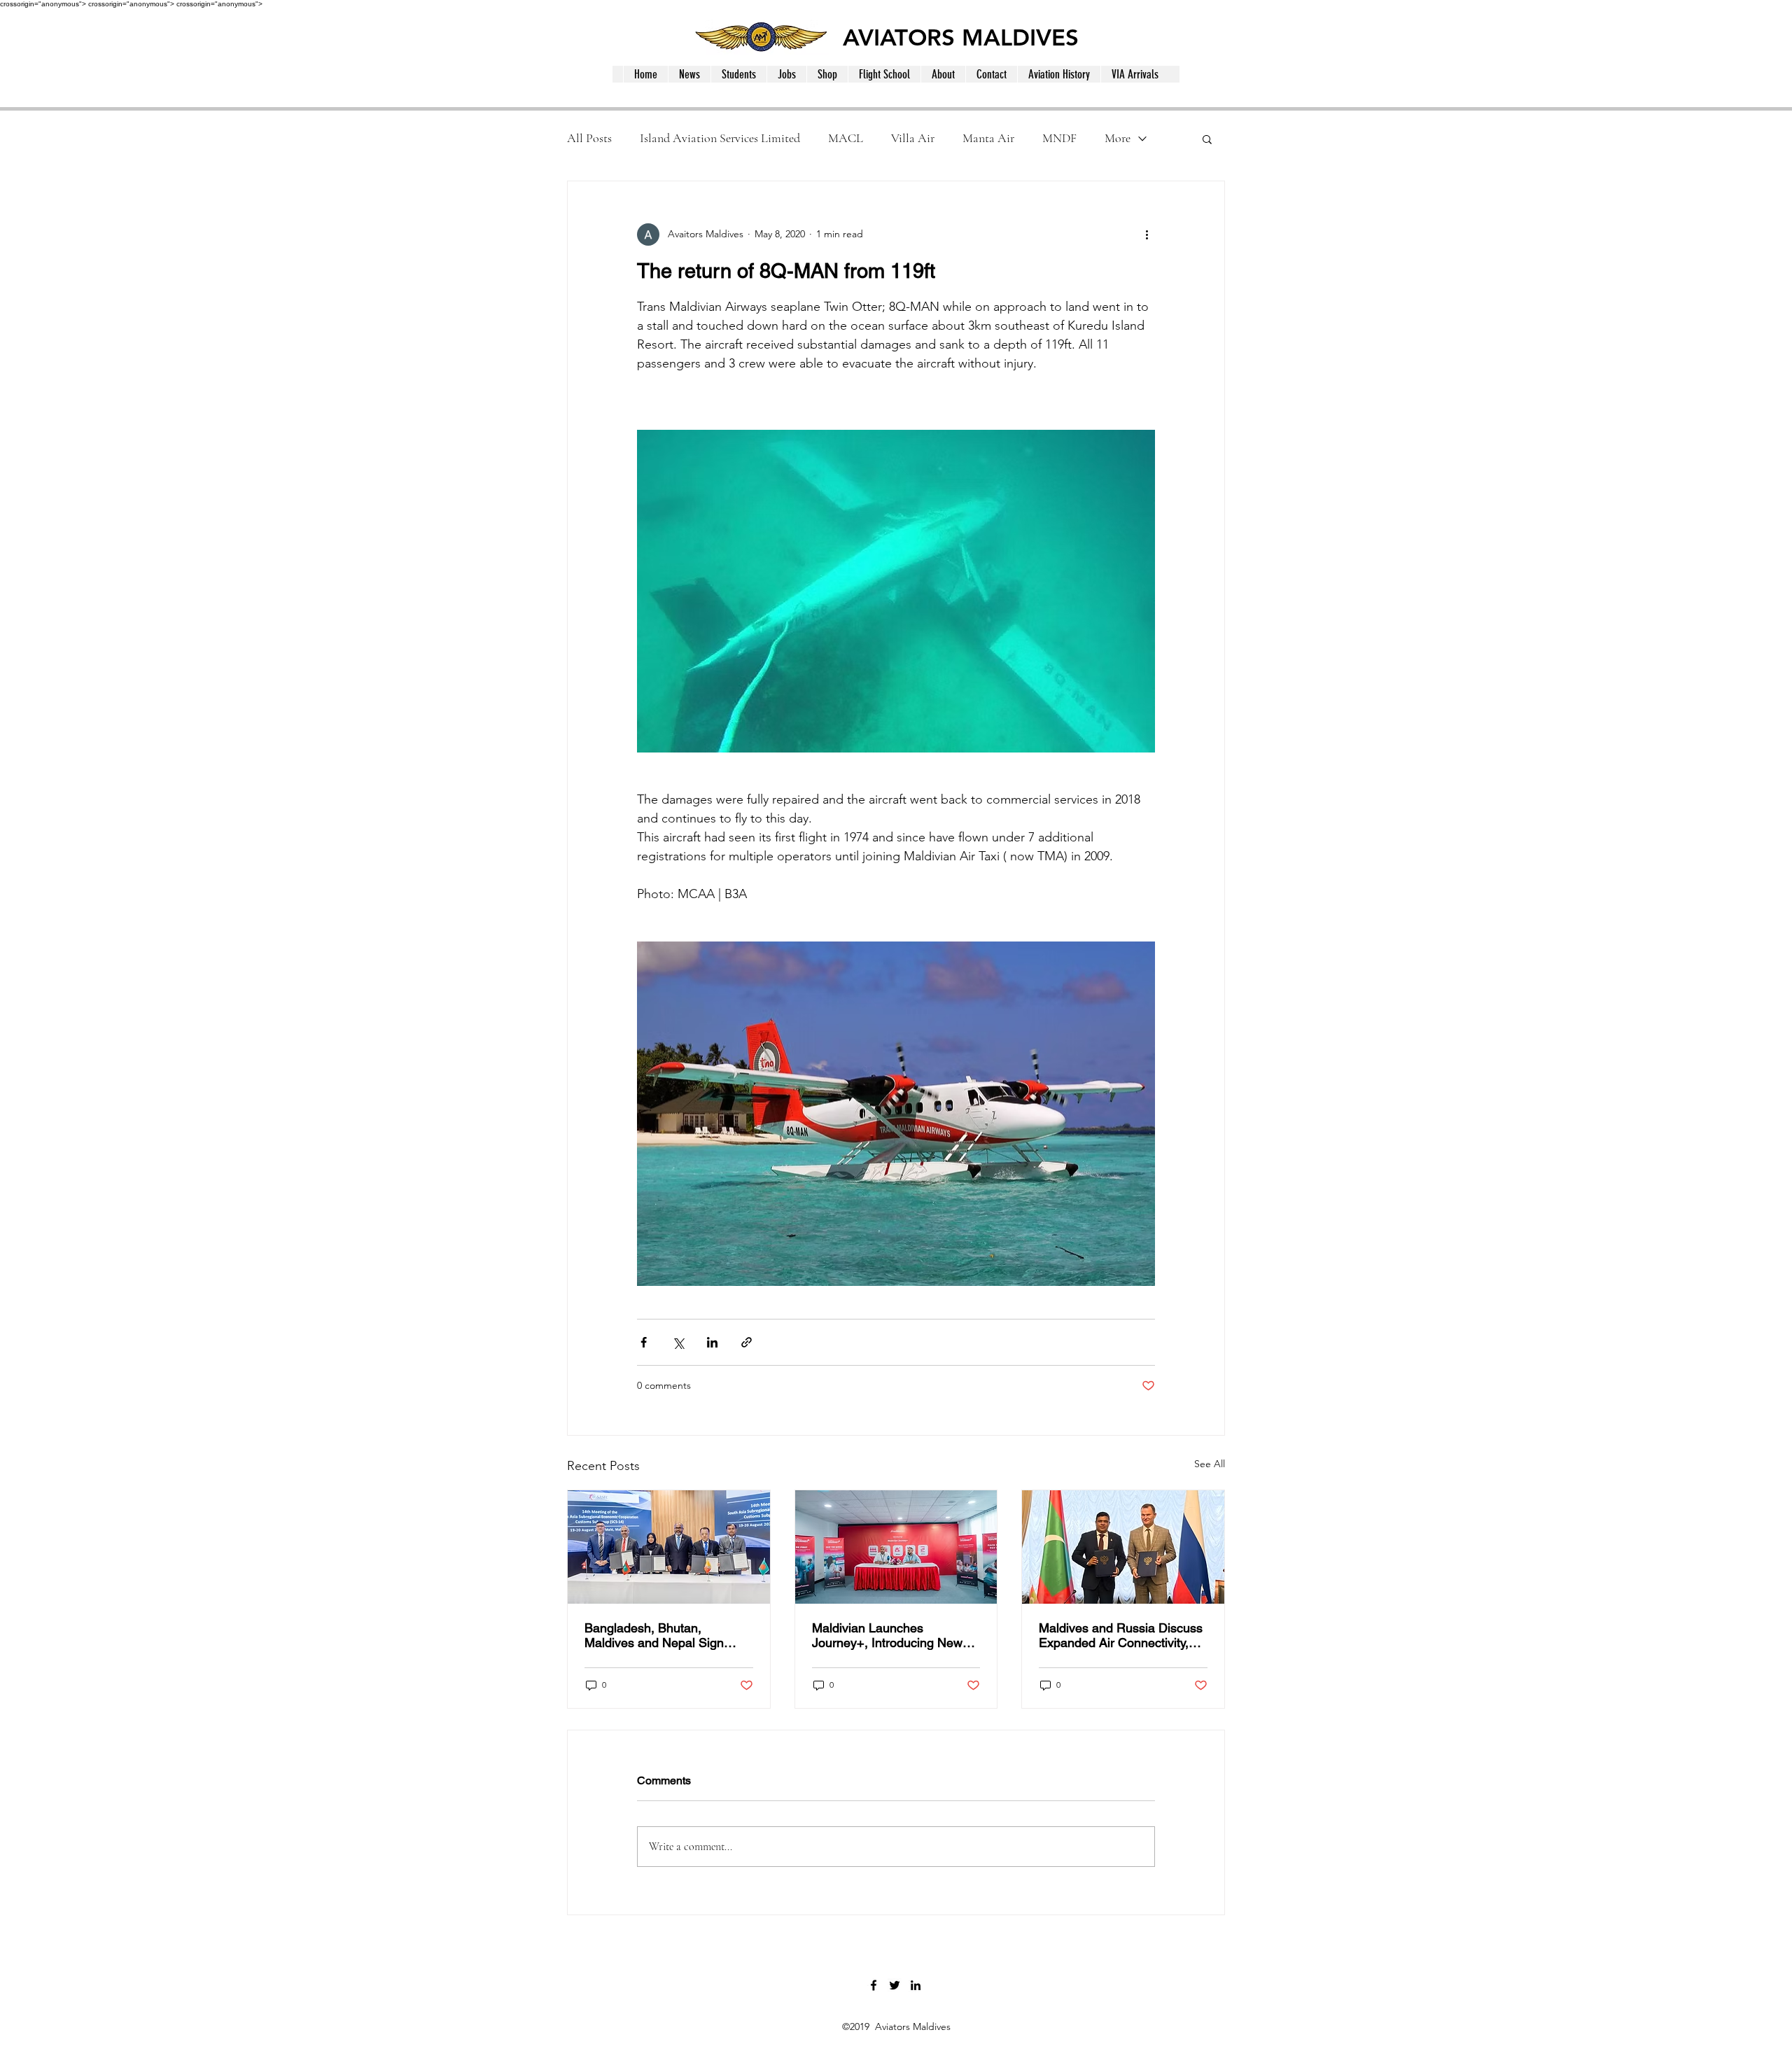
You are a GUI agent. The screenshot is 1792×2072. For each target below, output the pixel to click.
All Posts (589, 138)
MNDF (1059, 138)
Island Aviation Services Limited (720, 138)
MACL (846, 138)
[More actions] (1147, 234)
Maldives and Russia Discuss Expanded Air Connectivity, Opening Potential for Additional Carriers (1121, 1635)
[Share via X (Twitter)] (678, 1342)
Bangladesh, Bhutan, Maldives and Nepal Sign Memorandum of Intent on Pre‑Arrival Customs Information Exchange (657, 1635)
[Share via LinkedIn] (712, 1342)
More (1118, 138)
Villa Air (913, 138)
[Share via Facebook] (644, 1342)
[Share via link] (747, 1342)
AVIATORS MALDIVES (961, 37)
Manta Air (988, 138)
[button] (1207, 139)
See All (1210, 1464)
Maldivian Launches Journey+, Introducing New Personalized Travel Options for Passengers (890, 1635)
